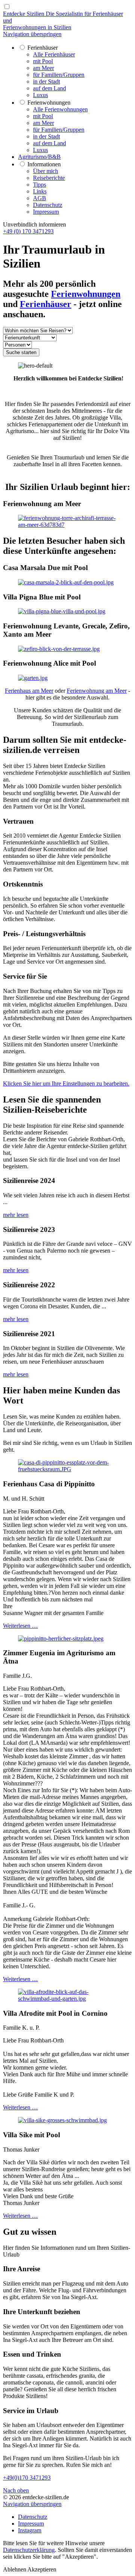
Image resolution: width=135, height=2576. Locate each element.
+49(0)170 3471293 (27, 2478)
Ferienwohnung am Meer (97, 691)
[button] (15, 2569)
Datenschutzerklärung (29, 2550)
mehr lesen (16, 1215)
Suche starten (21, 352)
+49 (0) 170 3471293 (28, 231)
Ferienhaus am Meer (29, 691)
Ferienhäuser (46, 304)
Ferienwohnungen (86, 294)
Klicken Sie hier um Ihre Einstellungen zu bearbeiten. (66, 1083)
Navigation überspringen (32, 34)
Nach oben (16, 2490)
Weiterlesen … (20, 1626)
